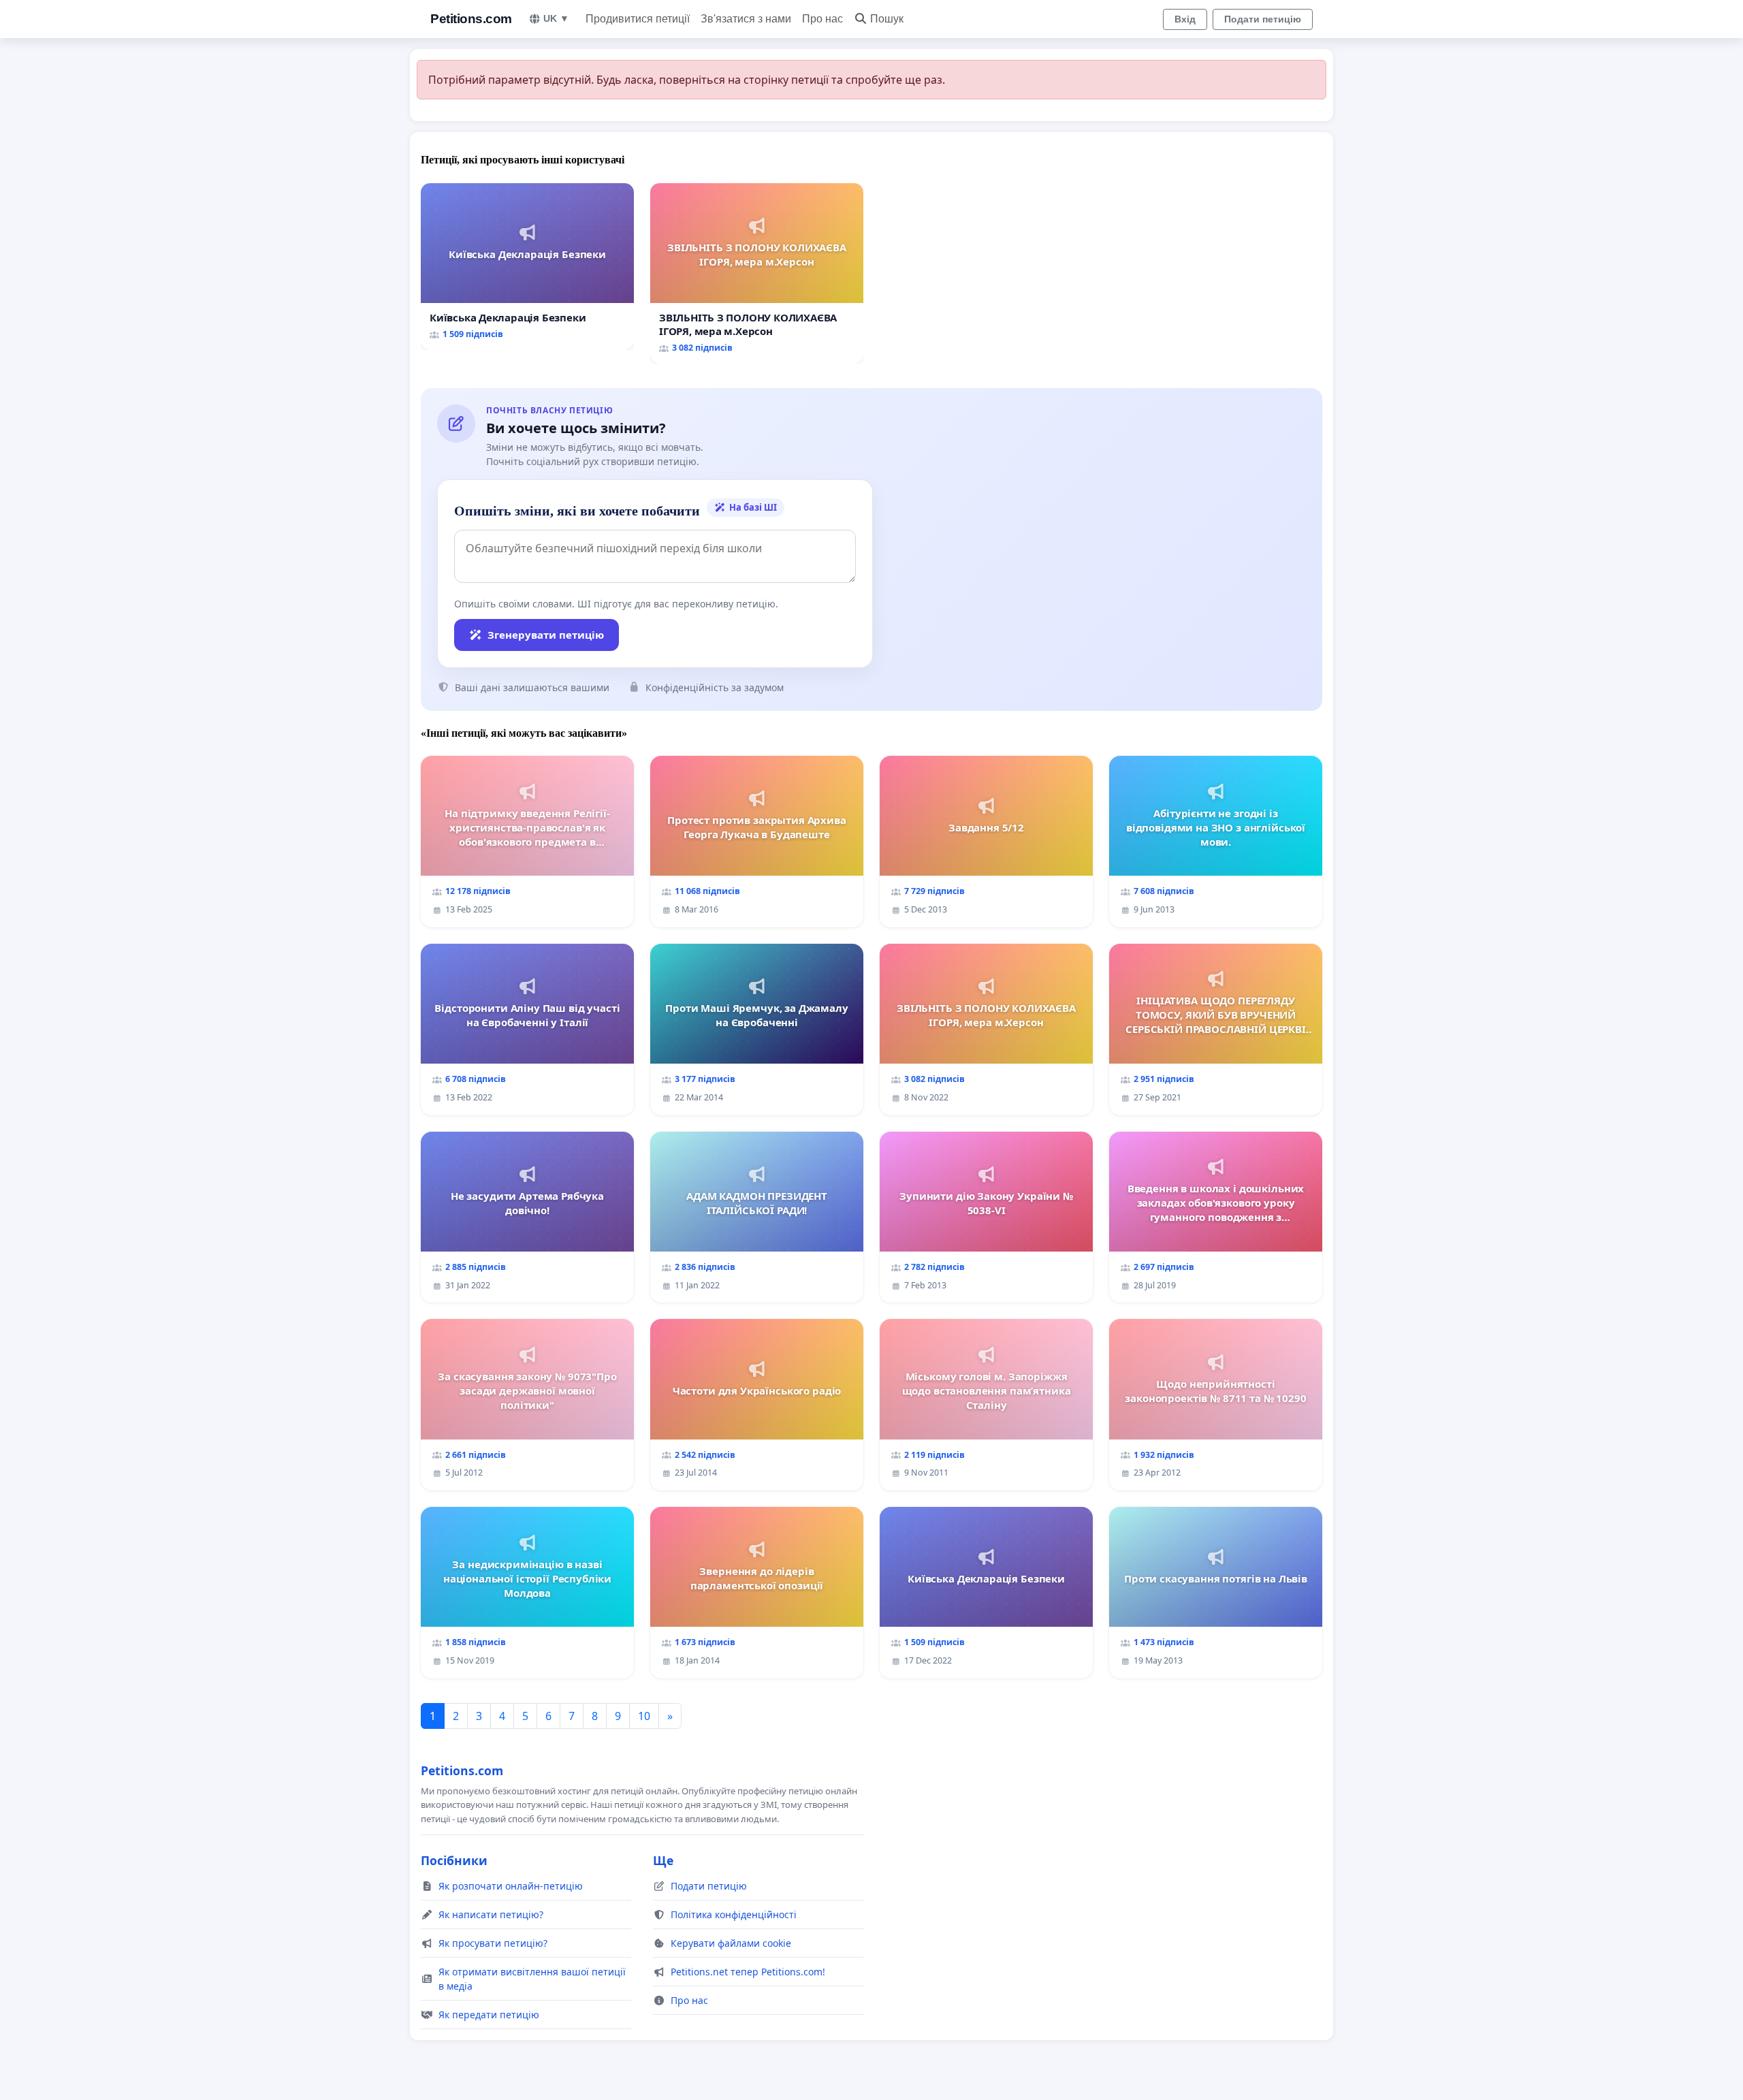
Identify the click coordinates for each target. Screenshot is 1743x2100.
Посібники (454, 1860)
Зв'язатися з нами (746, 19)
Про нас (822, 19)
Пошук (887, 19)
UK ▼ (556, 18)
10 (644, 1716)
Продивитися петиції (638, 19)
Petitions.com (471, 19)
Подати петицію (1263, 19)
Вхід (1185, 19)
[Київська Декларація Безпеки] (527, 267)
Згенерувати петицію (546, 635)
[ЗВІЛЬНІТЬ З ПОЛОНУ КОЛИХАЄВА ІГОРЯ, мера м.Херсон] (757, 273)
